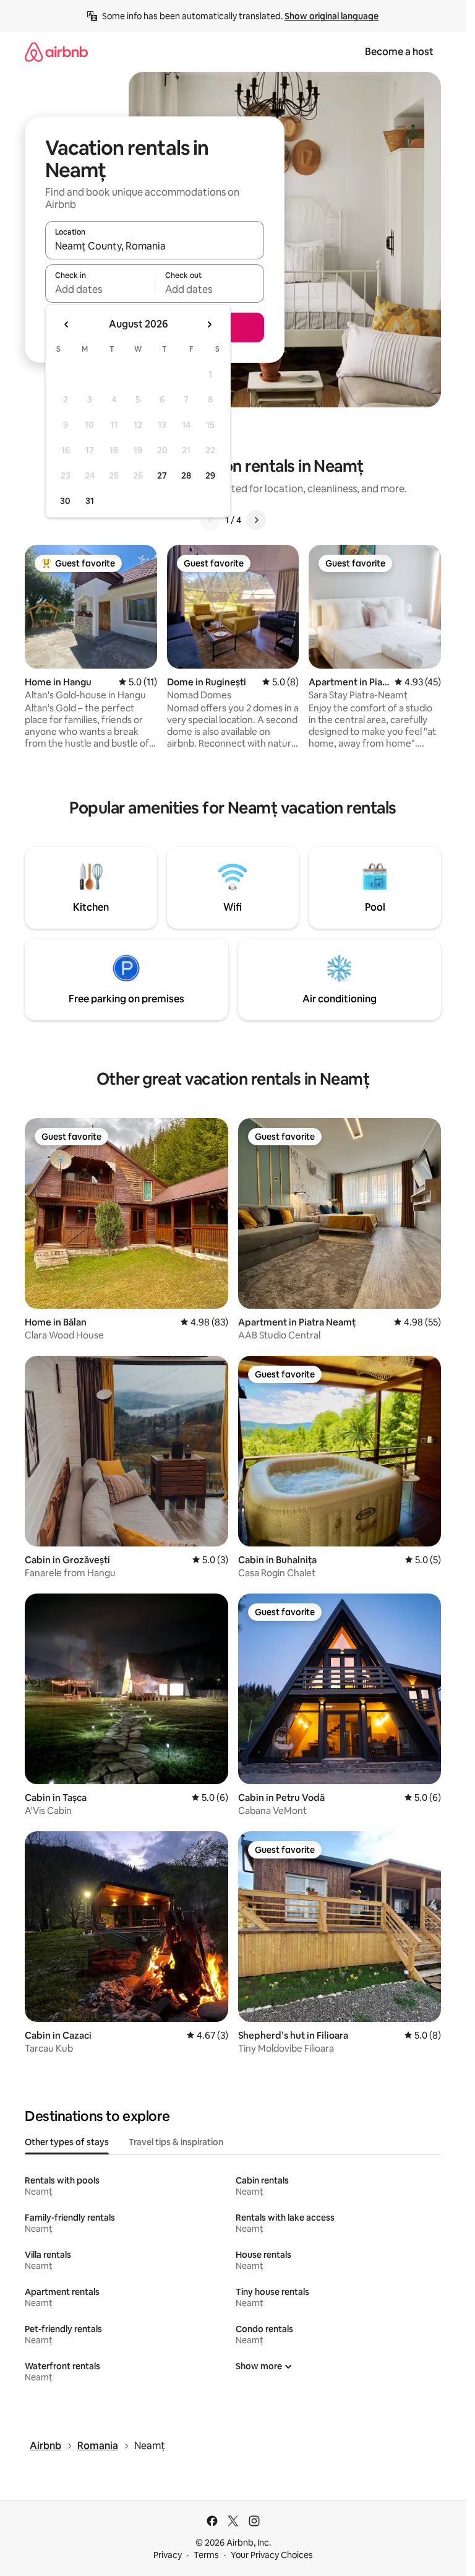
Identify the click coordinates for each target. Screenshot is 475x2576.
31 (90, 501)
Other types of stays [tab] (67, 2142)
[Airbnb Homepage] (56, 52)
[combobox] (155, 246)
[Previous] (210, 520)
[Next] (256, 520)
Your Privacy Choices (272, 2555)
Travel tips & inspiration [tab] (176, 2142)
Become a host (399, 52)
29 (210, 475)
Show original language (332, 16)
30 (65, 501)
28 (186, 475)
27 (162, 475)
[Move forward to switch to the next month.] (209, 324)
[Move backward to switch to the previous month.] (67, 324)
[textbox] (100, 289)
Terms (206, 2555)
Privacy (168, 2555)
